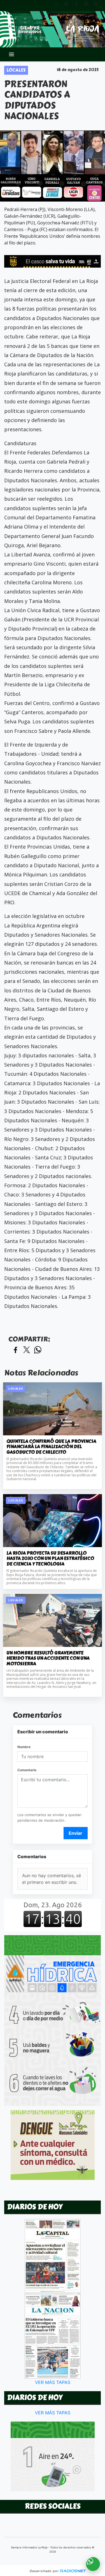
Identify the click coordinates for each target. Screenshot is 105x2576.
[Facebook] (78, 6)
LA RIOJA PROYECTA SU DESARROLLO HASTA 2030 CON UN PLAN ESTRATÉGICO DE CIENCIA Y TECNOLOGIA (50, 1559)
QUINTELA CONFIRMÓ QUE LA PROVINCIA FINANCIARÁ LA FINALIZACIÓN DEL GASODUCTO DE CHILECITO (51, 1447)
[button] (59, 6)
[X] (98, 6)
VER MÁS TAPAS (53, 2382)
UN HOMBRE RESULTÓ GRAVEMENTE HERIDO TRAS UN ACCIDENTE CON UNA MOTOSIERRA (48, 1658)
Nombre (24, 1747)
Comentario (27, 1770)
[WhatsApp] (69, 6)
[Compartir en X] (27, 1350)
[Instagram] (88, 6)
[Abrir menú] (11, 54)
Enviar (75, 1833)
